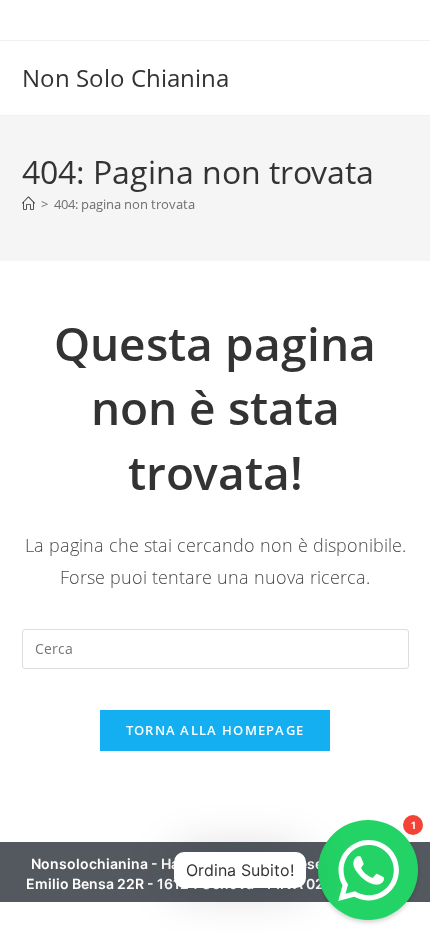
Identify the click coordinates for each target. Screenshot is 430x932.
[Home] (28, 204)
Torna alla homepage (215, 730)
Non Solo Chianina (125, 77)
